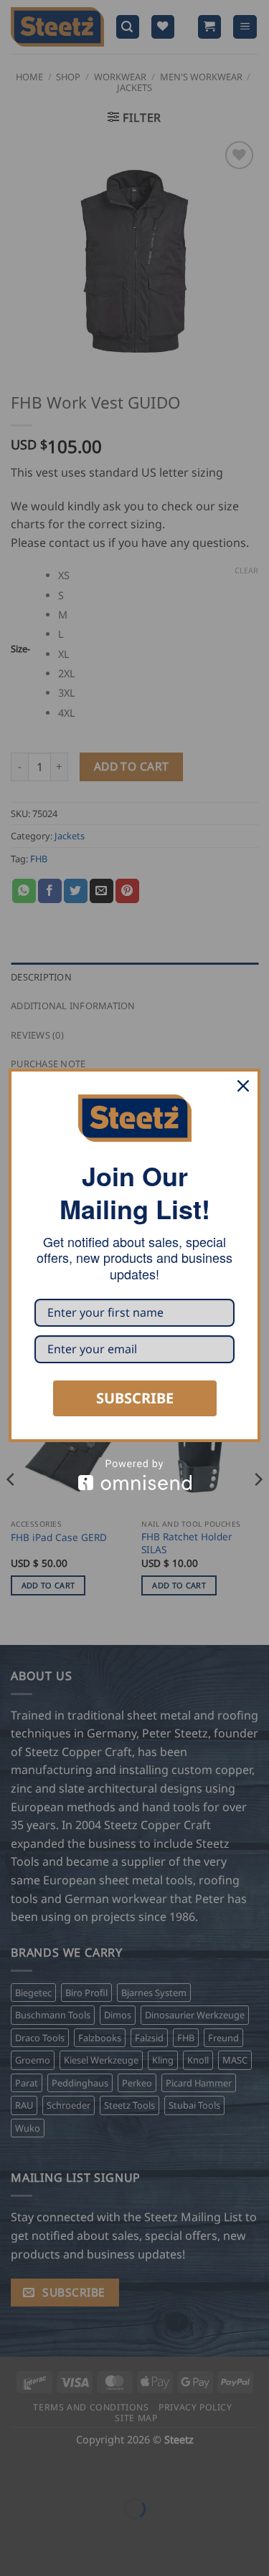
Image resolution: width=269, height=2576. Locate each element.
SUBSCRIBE (135, 1398)
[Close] (243, 1086)
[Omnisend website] (134, 1475)
